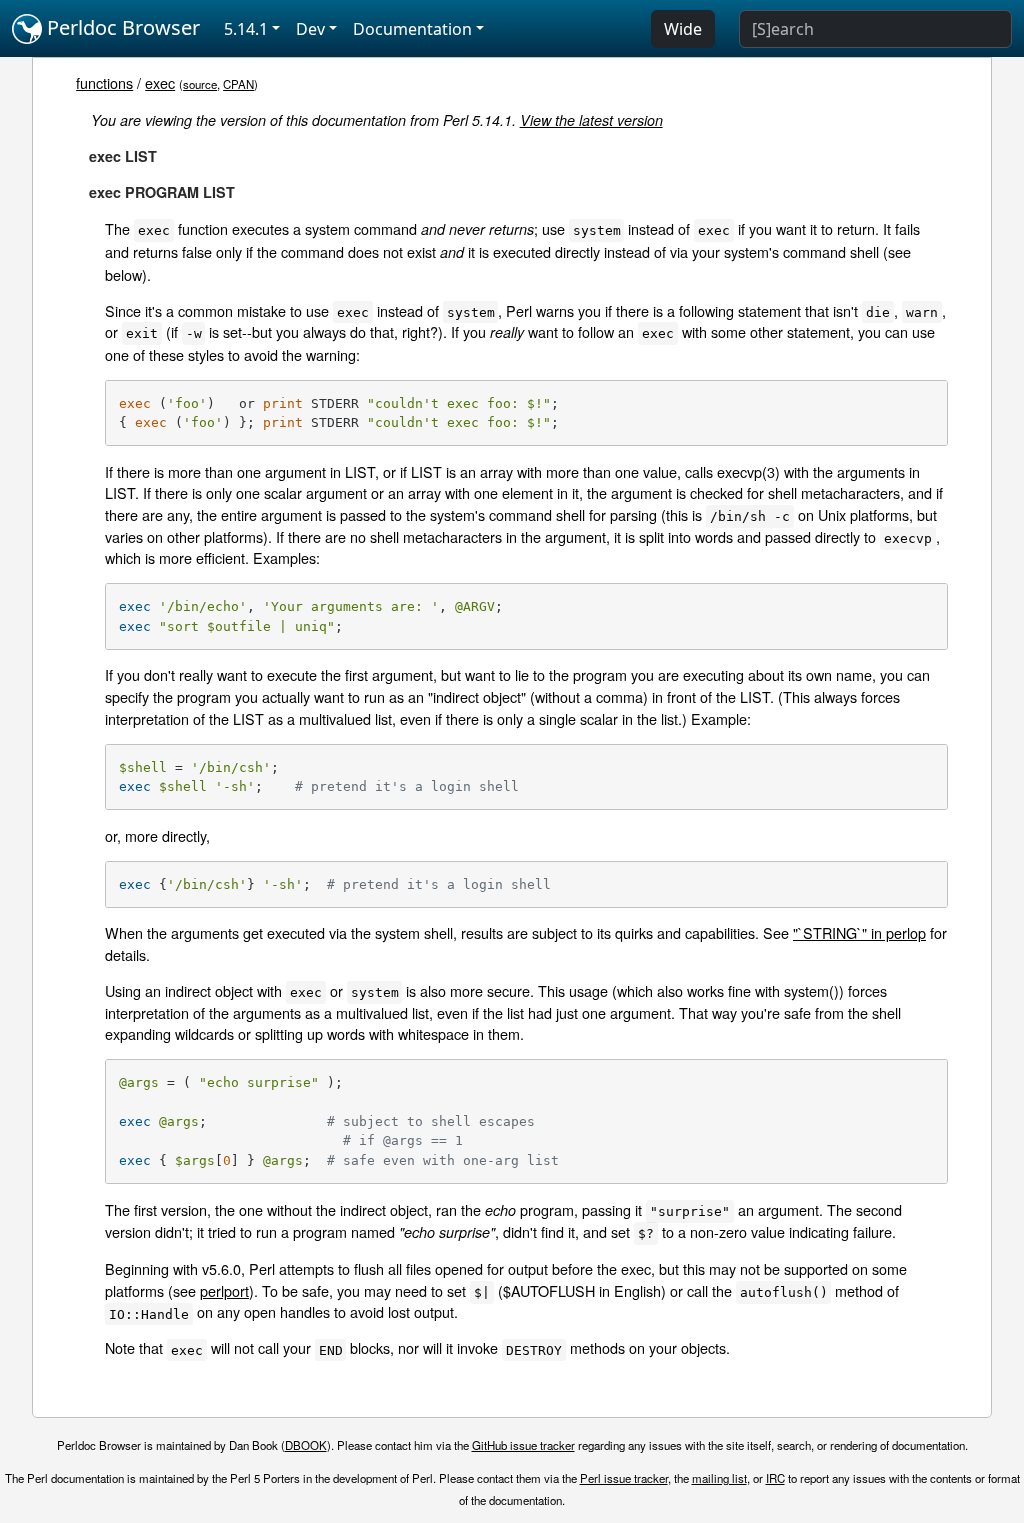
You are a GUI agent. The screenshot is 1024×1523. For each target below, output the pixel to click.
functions (104, 82)
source (200, 84)
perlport (224, 1290)
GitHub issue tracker (523, 1445)
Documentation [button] (412, 29)
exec (160, 82)
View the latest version (591, 120)
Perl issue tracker (624, 1478)
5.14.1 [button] (246, 29)
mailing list (719, 1478)
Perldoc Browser (121, 27)
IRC (775, 1478)
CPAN (238, 84)
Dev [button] (310, 29)
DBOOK (306, 1445)
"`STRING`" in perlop (859, 932)
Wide (683, 29)
